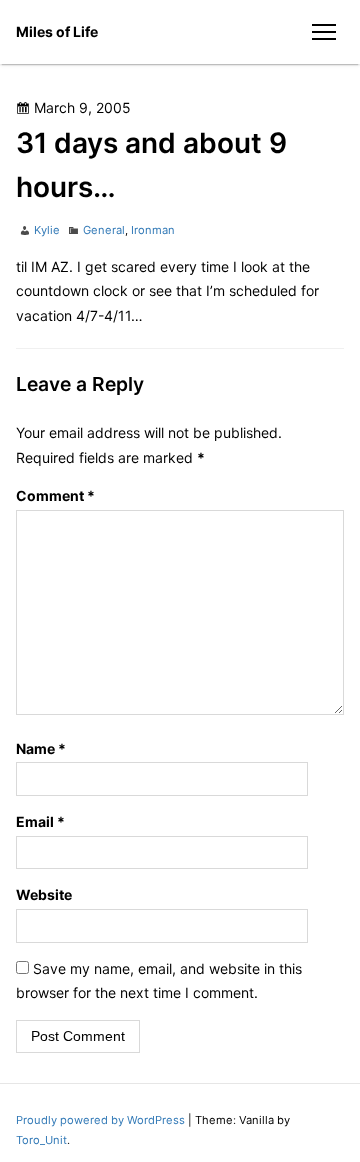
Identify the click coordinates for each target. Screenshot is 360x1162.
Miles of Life (57, 31)
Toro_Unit (41, 1140)
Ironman (153, 230)
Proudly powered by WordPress (102, 1120)
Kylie (47, 230)
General (104, 230)
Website (44, 894)
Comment (55, 495)
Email (40, 821)
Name (41, 748)
